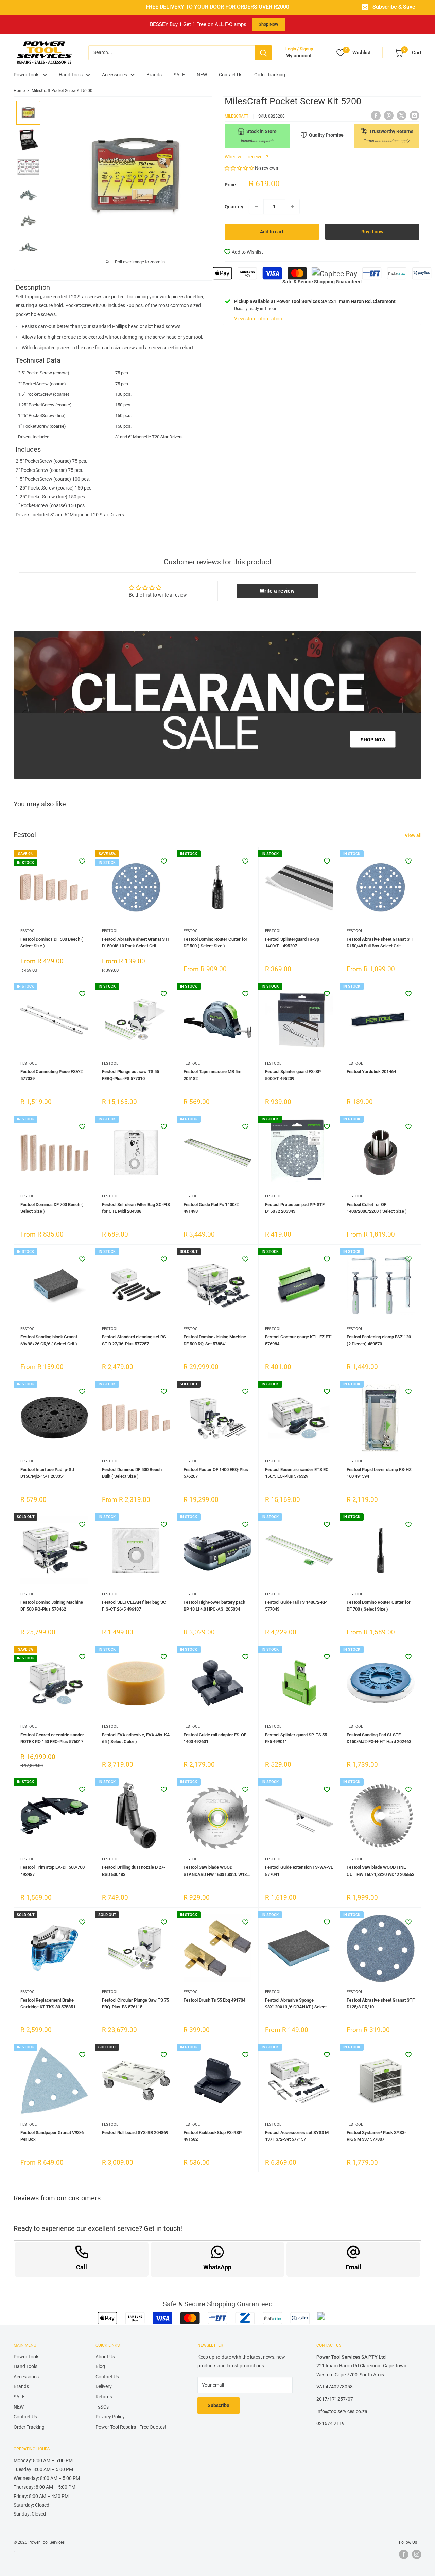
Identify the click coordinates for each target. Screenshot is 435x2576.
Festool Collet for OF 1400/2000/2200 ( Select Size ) (377, 1208)
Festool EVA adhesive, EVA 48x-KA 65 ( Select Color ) (136, 1738)
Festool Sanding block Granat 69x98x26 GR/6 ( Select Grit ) (49, 1340)
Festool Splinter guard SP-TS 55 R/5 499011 (296, 1738)
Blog (100, 2366)
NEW (202, 75)
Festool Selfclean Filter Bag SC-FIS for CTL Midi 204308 (136, 1208)
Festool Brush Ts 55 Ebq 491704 (214, 2000)
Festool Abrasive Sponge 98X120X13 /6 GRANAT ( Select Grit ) (296, 2004)
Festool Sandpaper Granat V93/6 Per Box (52, 2136)
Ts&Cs (102, 2407)
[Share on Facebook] (376, 115)
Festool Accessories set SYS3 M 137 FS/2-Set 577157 (297, 2136)
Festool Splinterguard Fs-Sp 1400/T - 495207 (292, 943)
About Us (105, 2357)
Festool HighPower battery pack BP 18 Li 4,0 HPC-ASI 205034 (214, 1606)
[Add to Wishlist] (82, 861)
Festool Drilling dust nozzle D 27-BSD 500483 (134, 1871)
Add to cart (272, 232)
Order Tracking (270, 75)
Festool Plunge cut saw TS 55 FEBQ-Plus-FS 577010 (130, 1075)
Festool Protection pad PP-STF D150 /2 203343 (295, 1208)
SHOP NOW (373, 739)
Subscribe (219, 2405)
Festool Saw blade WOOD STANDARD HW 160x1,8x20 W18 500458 (215, 1871)
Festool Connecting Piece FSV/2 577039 (51, 1075)
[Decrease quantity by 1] (256, 207)
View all (414, 835)
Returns (104, 2397)
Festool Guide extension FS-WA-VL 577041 (299, 1871)
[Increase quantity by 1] (292, 207)
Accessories (115, 75)
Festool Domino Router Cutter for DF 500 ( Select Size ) (215, 943)
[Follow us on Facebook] (404, 2554)
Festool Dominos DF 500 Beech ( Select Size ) (52, 943)
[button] (240, 168)
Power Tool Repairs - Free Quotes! (131, 2427)
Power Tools (27, 75)
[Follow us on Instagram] (417, 2554)
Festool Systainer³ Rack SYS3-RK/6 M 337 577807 (376, 2136)
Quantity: (235, 207)
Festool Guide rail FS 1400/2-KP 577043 (296, 1606)
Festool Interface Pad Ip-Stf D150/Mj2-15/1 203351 (47, 1473)
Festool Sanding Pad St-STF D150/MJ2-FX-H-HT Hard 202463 (379, 1738)
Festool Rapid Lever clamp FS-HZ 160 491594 (379, 1473)
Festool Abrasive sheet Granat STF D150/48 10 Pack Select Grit (136, 943)
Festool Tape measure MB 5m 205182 (212, 1075)
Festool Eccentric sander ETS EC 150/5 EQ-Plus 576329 (297, 1473)
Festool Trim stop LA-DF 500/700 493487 (53, 1871)
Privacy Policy (110, 2417)
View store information (258, 319)
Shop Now (268, 24)
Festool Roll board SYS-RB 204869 (135, 2133)
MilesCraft (237, 116)
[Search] (263, 53)
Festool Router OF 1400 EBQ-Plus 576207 (216, 1473)
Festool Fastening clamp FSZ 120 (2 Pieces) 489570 (379, 1340)
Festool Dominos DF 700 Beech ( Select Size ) (52, 1208)
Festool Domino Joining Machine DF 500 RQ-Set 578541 (215, 1340)
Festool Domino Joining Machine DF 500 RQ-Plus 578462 (52, 1606)
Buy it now (372, 232)
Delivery (104, 2386)
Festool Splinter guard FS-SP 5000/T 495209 (293, 1075)
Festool (29, 931)
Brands (154, 75)
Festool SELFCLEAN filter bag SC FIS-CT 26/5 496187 (134, 1606)
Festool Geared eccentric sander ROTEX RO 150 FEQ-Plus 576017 (52, 1738)
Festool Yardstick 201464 (371, 1072)
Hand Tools (71, 75)
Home (19, 91)
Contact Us (231, 75)
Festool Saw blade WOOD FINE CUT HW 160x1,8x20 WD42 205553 (380, 1871)
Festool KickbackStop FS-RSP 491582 (213, 2136)
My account (299, 56)
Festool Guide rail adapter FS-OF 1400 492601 (215, 1738)
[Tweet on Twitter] (402, 115)
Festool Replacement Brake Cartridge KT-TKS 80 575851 (48, 2003)
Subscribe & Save (394, 7)
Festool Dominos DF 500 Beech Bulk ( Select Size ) (132, 1473)
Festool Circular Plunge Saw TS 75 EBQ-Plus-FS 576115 (135, 2003)
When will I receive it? (247, 157)
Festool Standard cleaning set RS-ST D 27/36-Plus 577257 (135, 1340)
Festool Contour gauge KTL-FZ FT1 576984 (299, 1340)
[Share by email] (415, 115)
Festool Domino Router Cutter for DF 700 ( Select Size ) (379, 1606)
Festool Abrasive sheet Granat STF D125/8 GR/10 (381, 2003)
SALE (179, 75)
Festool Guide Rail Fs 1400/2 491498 (211, 1208)
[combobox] (172, 53)
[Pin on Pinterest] (389, 115)
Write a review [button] (277, 591)
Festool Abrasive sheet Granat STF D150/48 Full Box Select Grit (381, 943)
